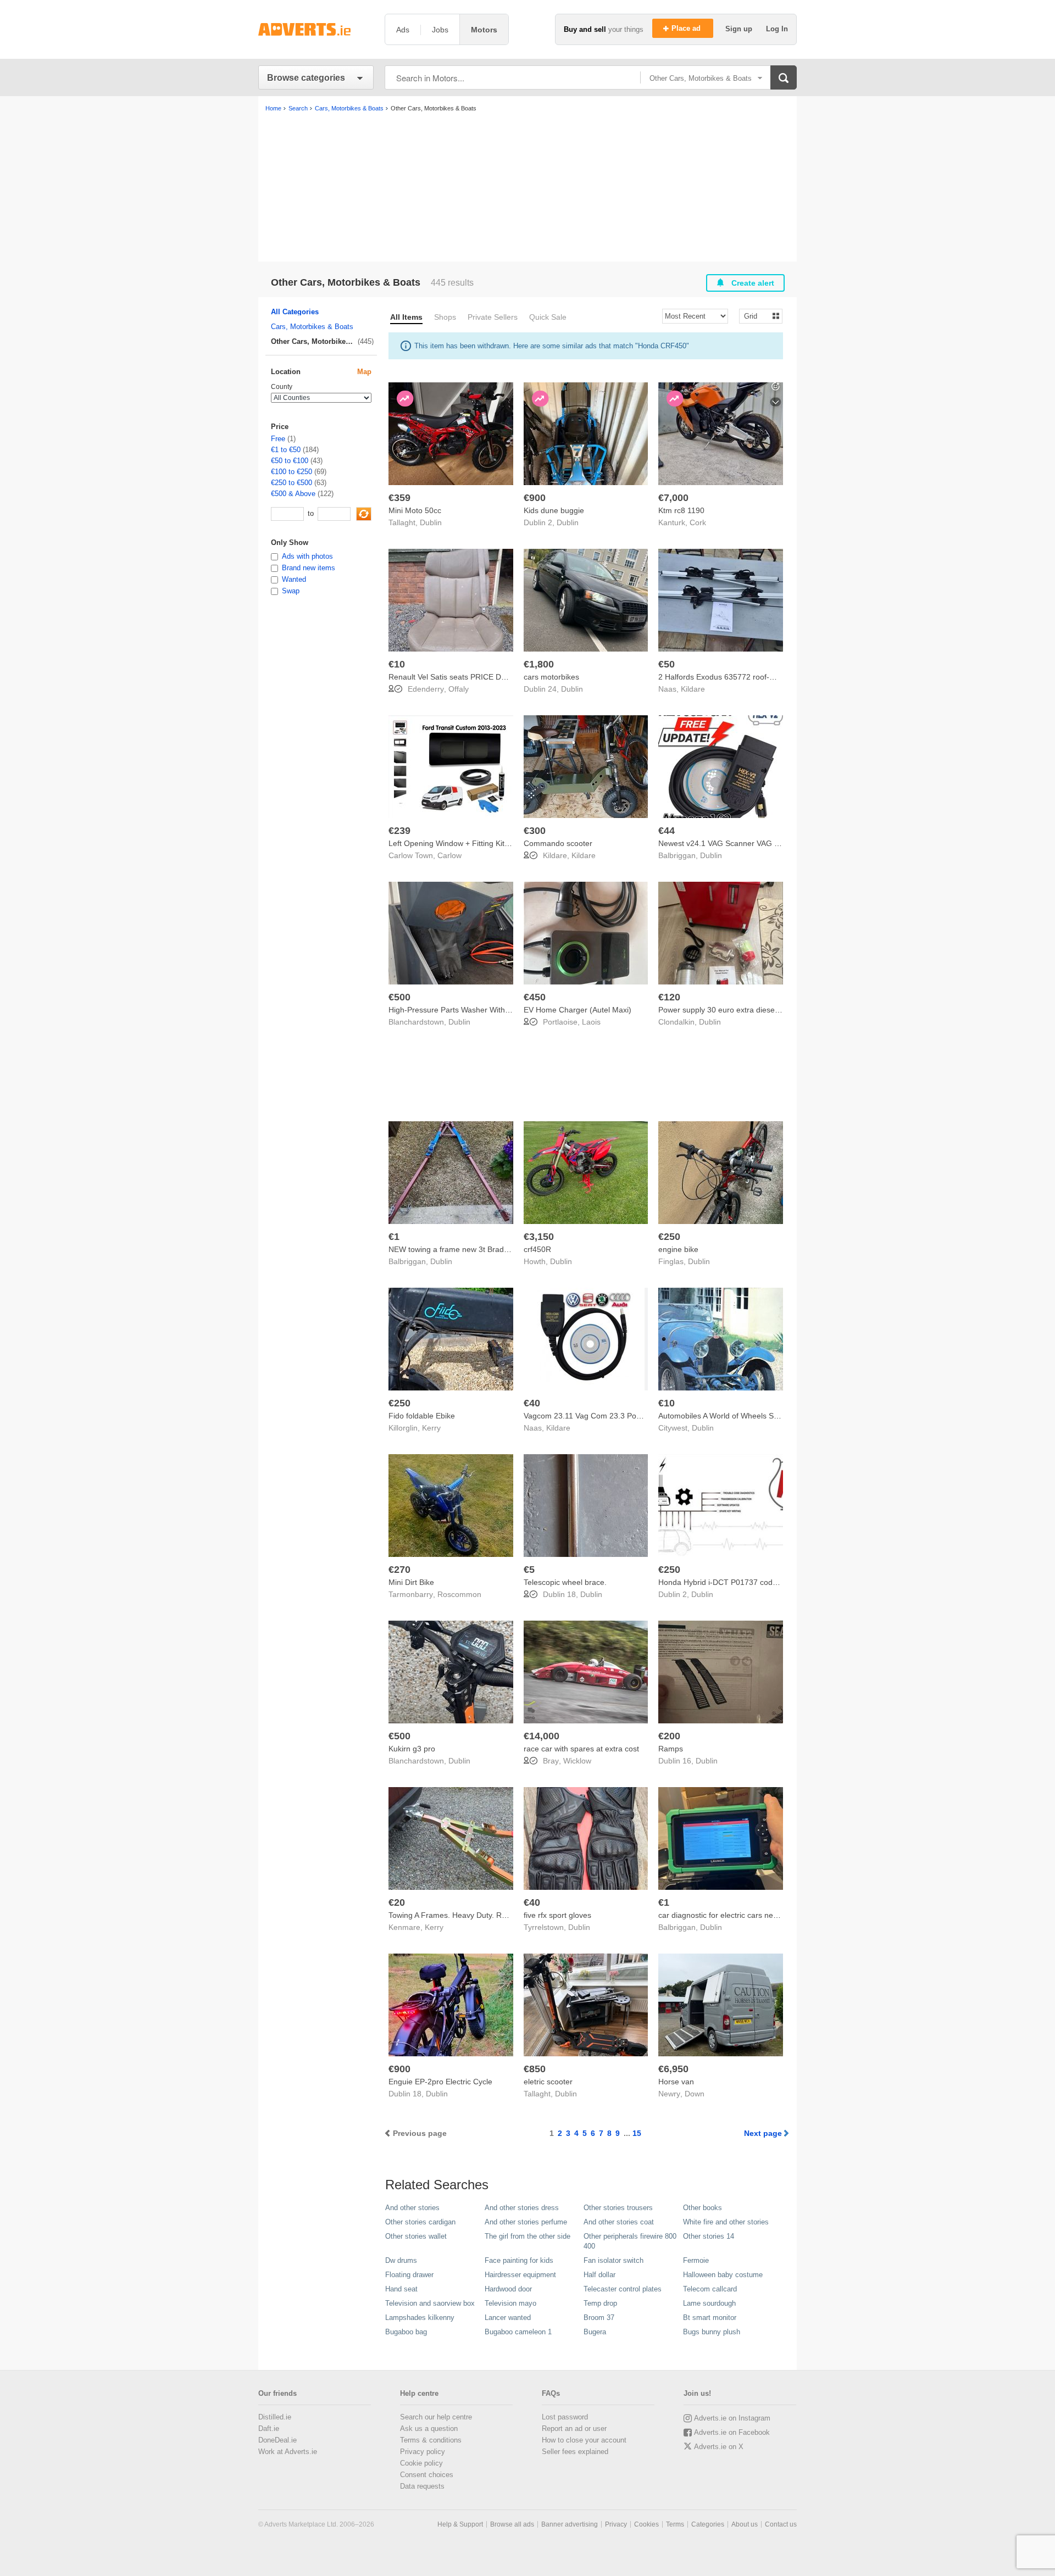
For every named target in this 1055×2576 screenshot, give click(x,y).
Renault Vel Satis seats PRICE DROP (453, 677)
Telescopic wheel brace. (565, 1582)
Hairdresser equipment (520, 2275)
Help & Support (460, 2524)
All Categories (295, 312)
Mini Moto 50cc (415, 510)
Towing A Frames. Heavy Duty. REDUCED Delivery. (477, 1915)
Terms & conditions (431, 2440)
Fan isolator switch (613, 2260)
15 (637, 2133)
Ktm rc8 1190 (681, 510)
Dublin (431, 522)
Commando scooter (558, 843)
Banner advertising (570, 2524)
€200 (669, 1736)
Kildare (693, 689)
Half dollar (599, 2275)
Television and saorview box (430, 2303)
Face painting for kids (519, 2260)
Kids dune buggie (554, 510)
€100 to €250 (291, 472)
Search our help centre (436, 2417)
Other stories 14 (709, 2236)
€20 (397, 1902)
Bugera (595, 2332)
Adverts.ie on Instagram (732, 2418)
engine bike (678, 1249)
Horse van (676, 2082)
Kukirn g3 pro (412, 1749)
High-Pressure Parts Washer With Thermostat (468, 1010)
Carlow (449, 855)
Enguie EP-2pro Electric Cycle (440, 2082)
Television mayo (510, 2303)
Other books (703, 2208)
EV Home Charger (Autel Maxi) (578, 1010)
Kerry (431, 1428)
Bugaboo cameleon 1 (518, 2332)
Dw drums (401, 2260)
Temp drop (600, 2303)
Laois (591, 1022)
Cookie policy (421, 2463)
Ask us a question (429, 2428)
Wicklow (577, 1761)
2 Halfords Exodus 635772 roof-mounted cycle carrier (751, 677)
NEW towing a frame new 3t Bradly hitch (458, 1249)
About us (745, 2524)
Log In (777, 29)
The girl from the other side (527, 2236)
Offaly (459, 689)
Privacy (616, 2524)
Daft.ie (269, 2428)
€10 (397, 664)
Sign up (740, 29)
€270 (399, 1570)
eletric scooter (548, 2082)
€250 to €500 (291, 483)
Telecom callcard (710, 2289)
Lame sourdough (709, 2303)
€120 (669, 997)
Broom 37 (599, 2318)
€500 (399, 997)
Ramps (671, 1749)
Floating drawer (409, 2275)
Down (695, 2094)
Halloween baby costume (723, 2275)
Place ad (687, 28)
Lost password (565, 2417)
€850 (535, 2069)
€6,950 (673, 2069)
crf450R (537, 1249)
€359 (399, 498)
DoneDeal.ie (277, 2440)
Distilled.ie (275, 2417)
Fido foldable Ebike (422, 1416)
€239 (399, 831)
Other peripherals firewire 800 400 (630, 2241)
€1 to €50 (286, 450)
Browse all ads (512, 2524)
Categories (708, 2524)
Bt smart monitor (710, 2318)
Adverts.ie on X (719, 2447)
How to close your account (584, 2440)
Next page (763, 2133)
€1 (394, 1237)
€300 (535, 831)
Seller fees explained (575, 2452)
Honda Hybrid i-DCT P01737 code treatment (735, 1582)
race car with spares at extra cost (581, 1749)
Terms (675, 2524)
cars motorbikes (551, 677)
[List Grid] (756, 316)
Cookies (646, 2524)
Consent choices (427, 2475)
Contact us (781, 2524)
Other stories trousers (618, 2208)
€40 (532, 1403)
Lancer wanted (508, 2318)
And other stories (412, 2208)
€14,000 (542, 1736)
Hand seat (401, 2289)
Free (278, 439)
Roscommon (459, 1594)
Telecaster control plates (623, 2289)
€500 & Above (293, 494)
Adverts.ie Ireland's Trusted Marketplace (316, 29)
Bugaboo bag (406, 2332)
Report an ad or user (574, 2428)
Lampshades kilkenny (420, 2318)
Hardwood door (508, 2289)
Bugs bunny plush (712, 2332)
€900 (535, 498)
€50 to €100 (290, 461)
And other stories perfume (526, 2222)
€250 (669, 1237)
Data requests (422, 2486)
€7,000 (673, 498)
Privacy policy (423, 2452)
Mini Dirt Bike (411, 1582)
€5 (529, 1570)
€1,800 (539, 664)
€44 (667, 831)
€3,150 (539, 1237)
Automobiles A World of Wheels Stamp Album (737, 1416)
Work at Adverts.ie (288, 2452)
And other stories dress (522, 2208)
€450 (535, 997)
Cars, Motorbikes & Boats (312, 327)
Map (364, 372)
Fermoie (696, 2260)
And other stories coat (619, 2222)
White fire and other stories (726, 2222)
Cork (698, 522)
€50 (667, 664)
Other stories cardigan (420, 2222)
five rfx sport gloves (557, 1915)
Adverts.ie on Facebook (732, 2432)
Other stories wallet (416, 2236)
